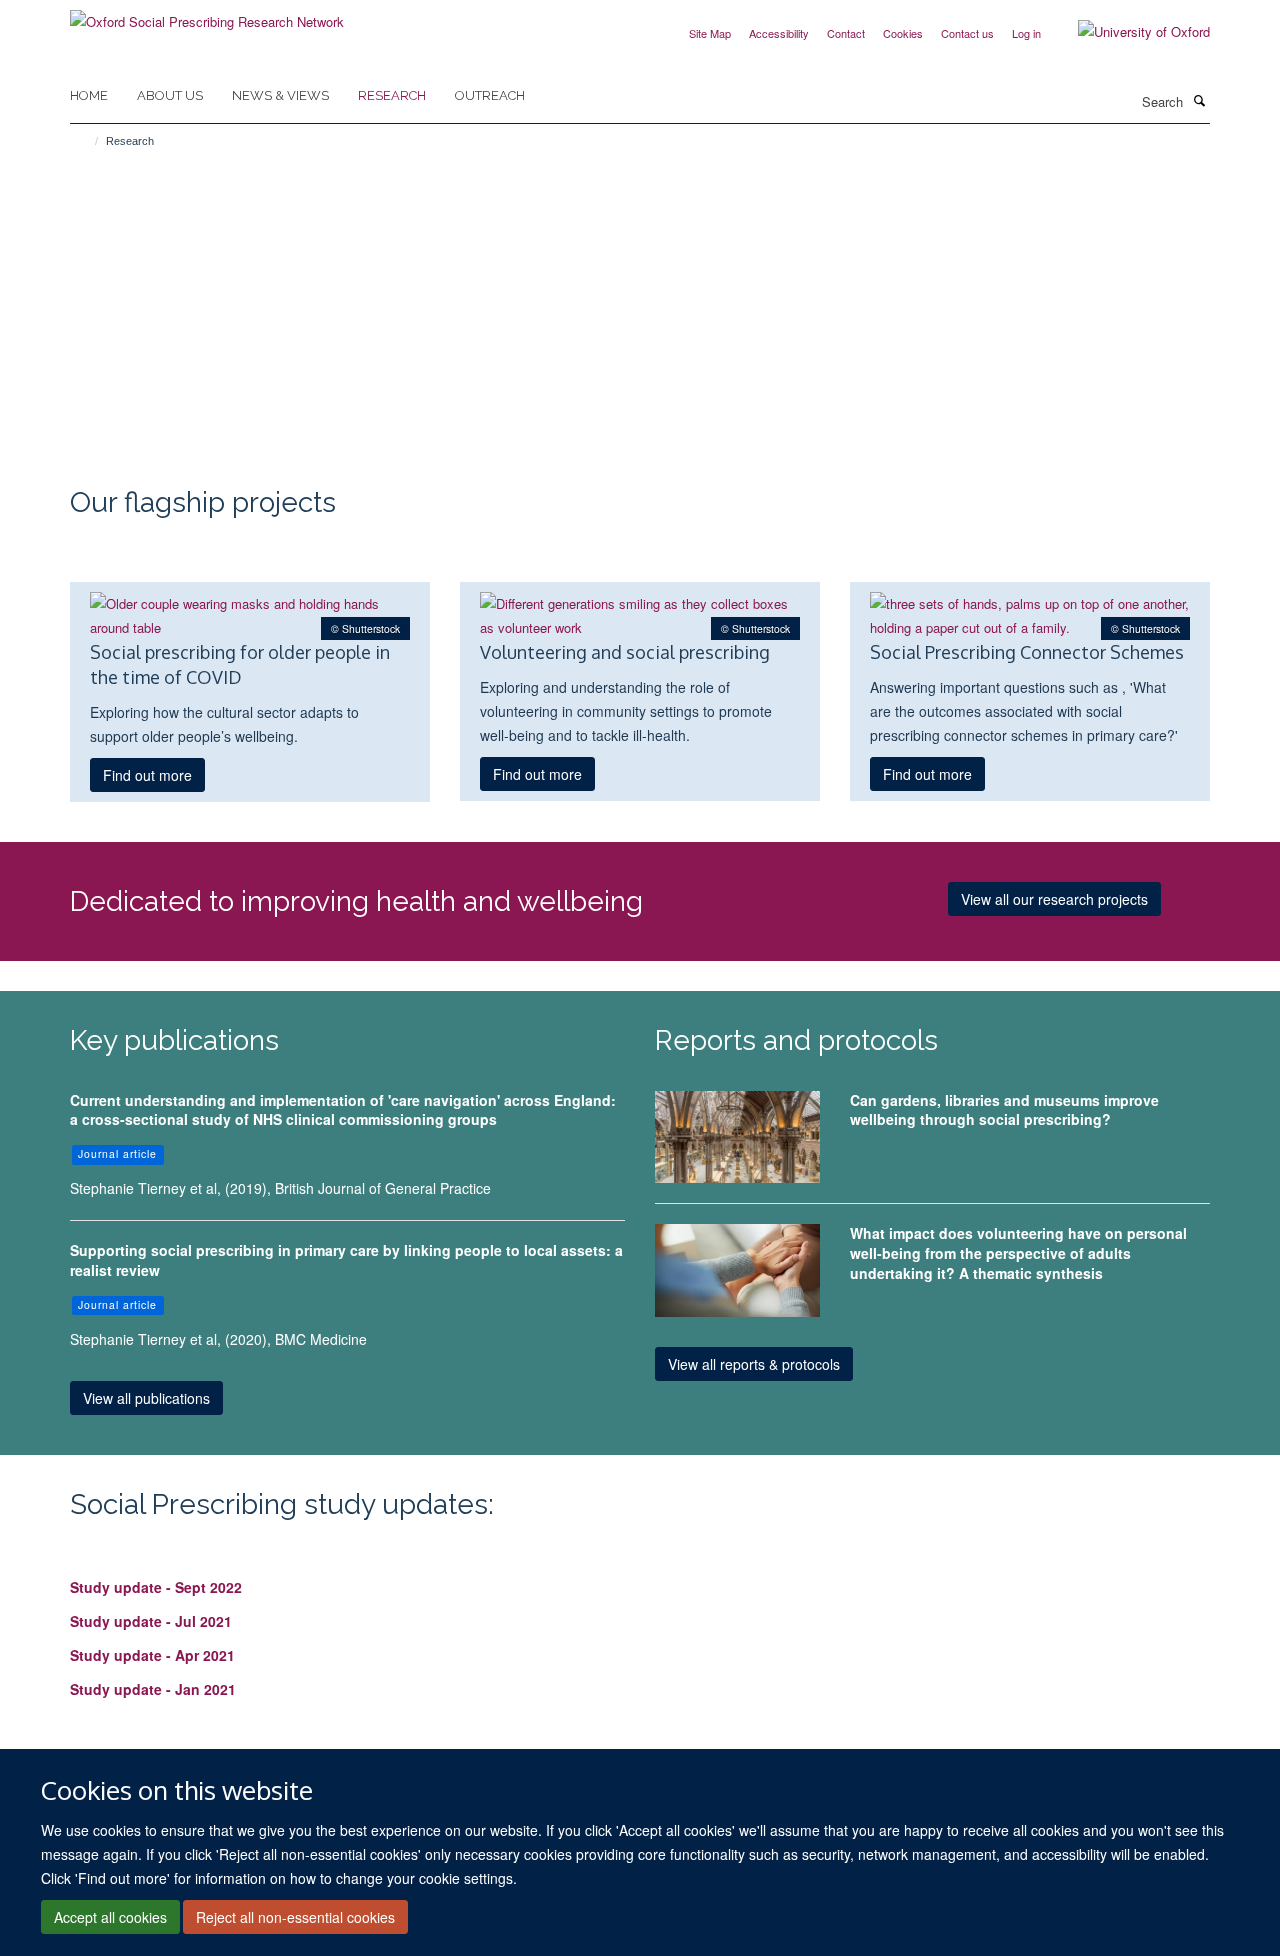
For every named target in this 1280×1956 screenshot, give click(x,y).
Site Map (710, 33)
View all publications (146, 1398)
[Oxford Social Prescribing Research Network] (207, 14)
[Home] (87, 141)
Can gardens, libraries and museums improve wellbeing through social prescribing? (1004, 1110)
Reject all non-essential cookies (295, 1917)
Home (89, 95)
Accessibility (779, 33)
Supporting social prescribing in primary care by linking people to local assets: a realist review (346, 1260)
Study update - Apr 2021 (152, 1655)
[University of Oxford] (1129, 32)
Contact (846, 33)
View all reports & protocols (754, 1364)
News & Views (280, 95)
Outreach (490, 95)
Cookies (903, 33)
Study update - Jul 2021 (151, 1621)
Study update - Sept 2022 (156, 1587)
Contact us (967, 33)
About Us (170, 95)
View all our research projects (1054, 899)
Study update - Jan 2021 (153, 1689)
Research (392, 95)
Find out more (147, 775)
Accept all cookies (110, 1917)
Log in (1026, 33)
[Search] (1199, 100)
